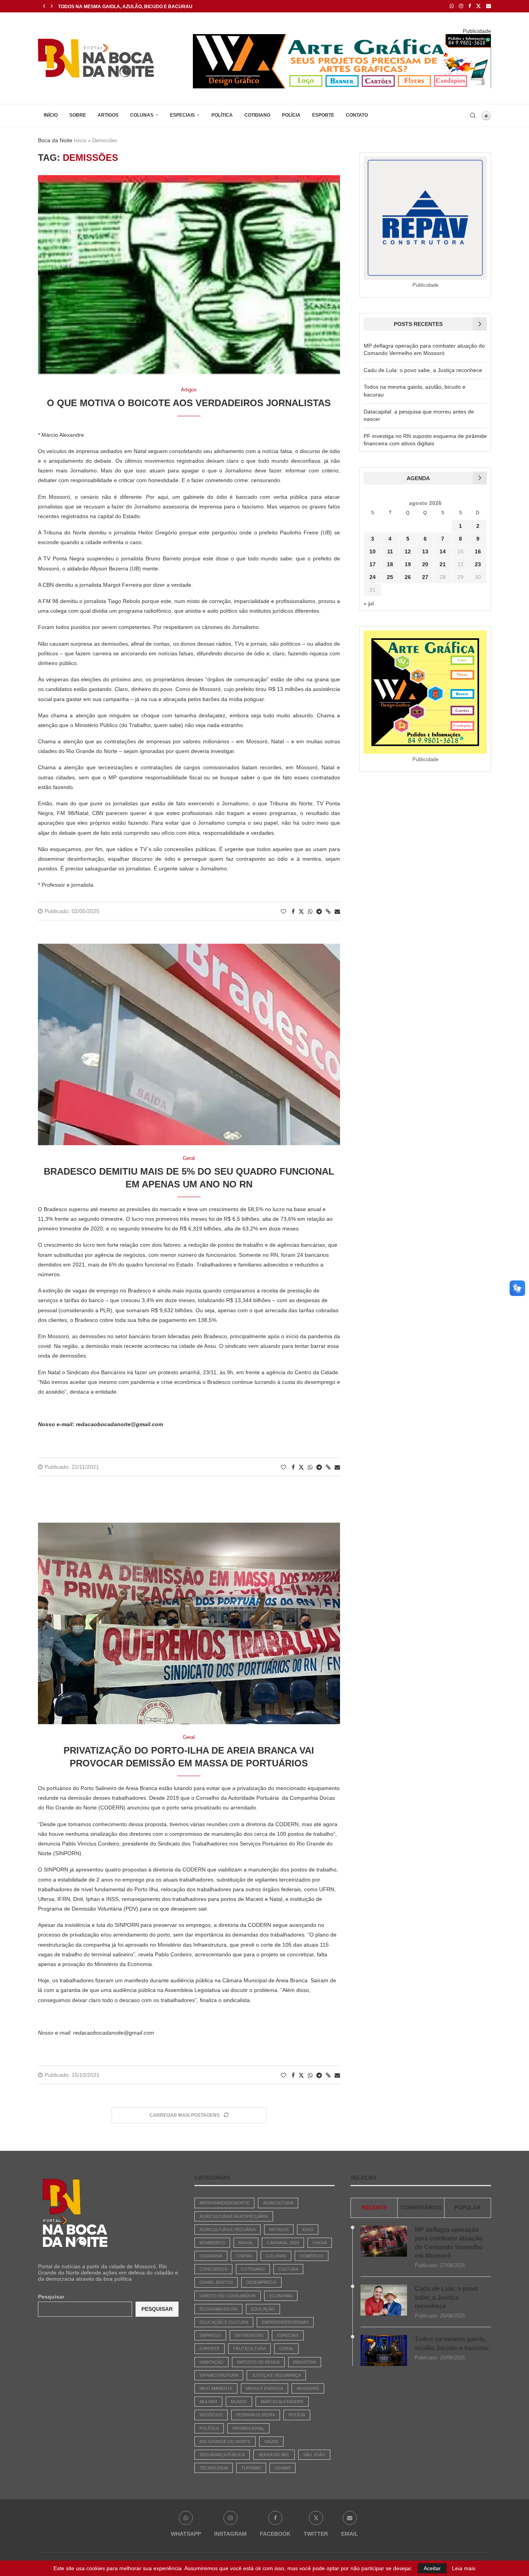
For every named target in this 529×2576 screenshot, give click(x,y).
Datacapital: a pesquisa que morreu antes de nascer (130, 7)
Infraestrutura (219, 2375)
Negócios (211, 2415)
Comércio (312, 2256)
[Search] (473, 115)
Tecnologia (214, 2468)
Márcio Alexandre (282, 2402)
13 (425, 551)
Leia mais (464, 2568)
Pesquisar (51, 2297)
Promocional (248, 2428)
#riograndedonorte (224, 2203)
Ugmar (283, 2468)
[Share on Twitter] (301, 911)
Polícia (291, 115)
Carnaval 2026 (283, 2243)
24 (373, 577)
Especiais (182, 115)
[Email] (489, 6)
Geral (286, 2349)
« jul (369, 603)
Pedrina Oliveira (256, 2415)
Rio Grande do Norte (225, 2442)
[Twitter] (478, 6)
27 (425, 577)
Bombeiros (212, 2243)
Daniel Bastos (216, 2282)
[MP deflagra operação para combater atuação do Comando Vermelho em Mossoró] (384, 2241)
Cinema (244, 2256)
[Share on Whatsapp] (310, 912)
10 (373, 551)
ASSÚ (308, 2230)
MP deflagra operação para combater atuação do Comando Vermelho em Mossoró (449, 2243)
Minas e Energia (264, 2388)
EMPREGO (210, 2335)
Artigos (108, 115)
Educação (263, 2309)
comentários (421, 2207)
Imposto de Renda (258, 2362)
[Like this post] (283, 912)
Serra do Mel (274, 2455)
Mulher (208, 2402)
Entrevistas (249, 2335)
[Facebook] (470, 6)
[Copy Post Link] (328, 912)
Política (222, 115)
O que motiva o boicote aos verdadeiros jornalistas (189, 403)
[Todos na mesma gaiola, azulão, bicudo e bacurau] (384, 2350)
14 (443, 551)
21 (443, 564)
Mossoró (308, 2388)
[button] (44, 6)
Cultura (288, 2269)
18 (390, 564)
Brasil (246, 2243)
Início (51, 115)
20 (425, 564)
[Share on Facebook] (293, 912)
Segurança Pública (222, 2455)
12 (408, 551)
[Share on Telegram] (319, 912)
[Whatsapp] (452, 6)
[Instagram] (461, 6)
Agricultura (278, 2203)
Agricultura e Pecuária (228, 2230)
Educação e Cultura (224, 2322)
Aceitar (432, 2568)
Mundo (239, 2402)
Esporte (323, 115)
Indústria (305, 2362)
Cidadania (211, 2256)
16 (478, 551)
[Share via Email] (337, 912)
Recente (374, 2207)
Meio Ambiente (216, 2388)
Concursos (213, 2269)
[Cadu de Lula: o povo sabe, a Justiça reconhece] (384, 2300)
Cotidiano (257, 115)
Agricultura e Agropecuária (234, 2216)
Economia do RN (218, 2309)
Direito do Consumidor (228, 2296)
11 (390, 551)
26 (408, 577)
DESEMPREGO (261, 2282)
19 (408, 564)
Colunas (142, 115)
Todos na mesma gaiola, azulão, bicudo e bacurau (452, 2343)
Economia (281, 2296)
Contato (357, 115)
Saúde (271, 2442)
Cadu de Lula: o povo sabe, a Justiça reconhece (423, 370)
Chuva (320, 2243)
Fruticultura (249, 2349)
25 (390, 577)
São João (314, 2455)
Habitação (211, 2362)
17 (373, 564)
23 (478, 564)
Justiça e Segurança (276, 2375)
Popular (467, 2207)
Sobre (78, 115)
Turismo (251, 2468)
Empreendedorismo (285, 2322)
